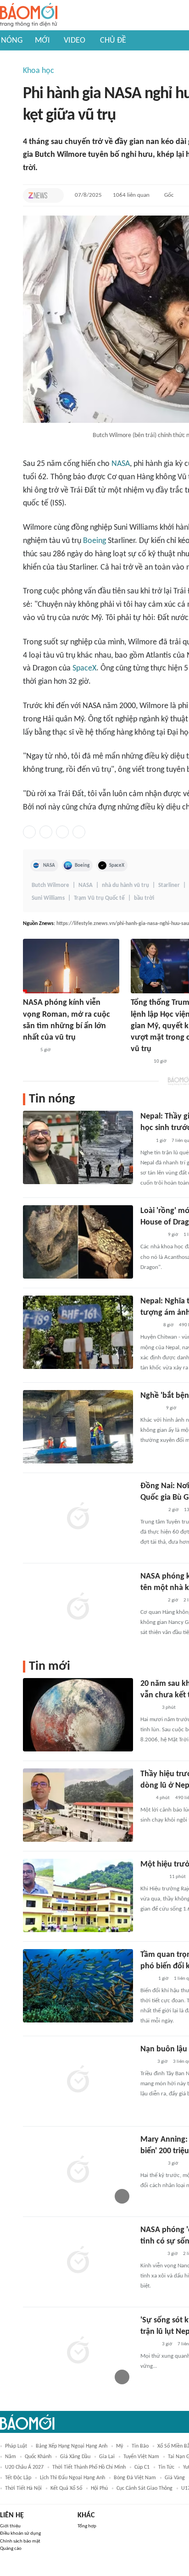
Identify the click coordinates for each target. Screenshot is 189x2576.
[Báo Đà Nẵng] (152, 1877)
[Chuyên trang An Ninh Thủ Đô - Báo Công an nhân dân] (145, 1141)
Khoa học (39, 71)
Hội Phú (99, 2488)
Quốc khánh (38, 2457)
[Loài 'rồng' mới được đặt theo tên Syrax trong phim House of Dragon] (78, 1242)
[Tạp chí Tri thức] (38, 195)
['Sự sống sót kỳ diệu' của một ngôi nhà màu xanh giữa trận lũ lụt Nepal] (78, 2351)
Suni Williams (48, 898)
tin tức (166, 2467)
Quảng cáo (11, 2549)
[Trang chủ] (29, 15)
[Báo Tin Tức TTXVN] (147, 1979)
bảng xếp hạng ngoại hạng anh (72, 2446)
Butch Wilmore (50, 885)
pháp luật (16, 2446)
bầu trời (144, 898)
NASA (121, 464)
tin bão (140, 2446)
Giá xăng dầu (75, 2457)
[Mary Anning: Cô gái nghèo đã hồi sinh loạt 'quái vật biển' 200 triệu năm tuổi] (78, 2171)
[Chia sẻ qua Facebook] (29, 832)
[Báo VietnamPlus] (152, 1510)
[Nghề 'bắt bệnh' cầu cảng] (78, 1427)
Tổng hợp (87, 2526)
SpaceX (84, 668)
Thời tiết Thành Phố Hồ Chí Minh (89, 2467)
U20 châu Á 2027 (24, 2467)
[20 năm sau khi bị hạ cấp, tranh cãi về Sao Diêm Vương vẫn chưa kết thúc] (78, 1715)
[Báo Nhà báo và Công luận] (151, 1601)
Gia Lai (107, 2457)
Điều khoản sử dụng (20, 2534)
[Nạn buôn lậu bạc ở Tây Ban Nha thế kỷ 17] (78, 2080)
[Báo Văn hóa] (148, 1708)
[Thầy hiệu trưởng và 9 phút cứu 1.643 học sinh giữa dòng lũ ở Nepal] (78, 1805)
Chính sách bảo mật (20, 2541)
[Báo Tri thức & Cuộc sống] (151, 1235)
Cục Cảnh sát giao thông (145, 2488)
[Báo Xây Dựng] (150, 1408)
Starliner (169, 885)
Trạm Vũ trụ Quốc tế (99, 898)
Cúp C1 (142, 2467)
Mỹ (120, 2446)
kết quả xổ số (66, 2488)
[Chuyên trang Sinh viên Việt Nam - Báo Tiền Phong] (148, 2344)
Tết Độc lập (18, 2478)
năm (11, 2457)
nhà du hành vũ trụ (125, 885)
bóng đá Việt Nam (135, 2478)
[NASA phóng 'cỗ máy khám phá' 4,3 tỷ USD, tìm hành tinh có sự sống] (78, 2261)
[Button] (55, 195)
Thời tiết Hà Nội (23, 2488)
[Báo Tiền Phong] (139, 1062)
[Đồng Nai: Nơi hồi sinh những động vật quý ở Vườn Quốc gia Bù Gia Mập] (78, 1517)
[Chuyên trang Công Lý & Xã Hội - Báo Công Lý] (29, 1050)
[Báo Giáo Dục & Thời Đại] (145, 1798)
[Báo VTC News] (151, 2254)
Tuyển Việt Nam (141, 2457)
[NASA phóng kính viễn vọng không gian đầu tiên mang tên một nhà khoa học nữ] (78, 1607)
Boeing (94, 541)
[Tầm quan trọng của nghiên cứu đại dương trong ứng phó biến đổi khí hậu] (78, 1986)
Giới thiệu (10, 2526)
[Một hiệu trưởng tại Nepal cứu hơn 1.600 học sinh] (78, 1895)
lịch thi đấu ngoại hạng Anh (72, 2478)
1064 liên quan (131, 195)
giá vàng (175, 2478)
